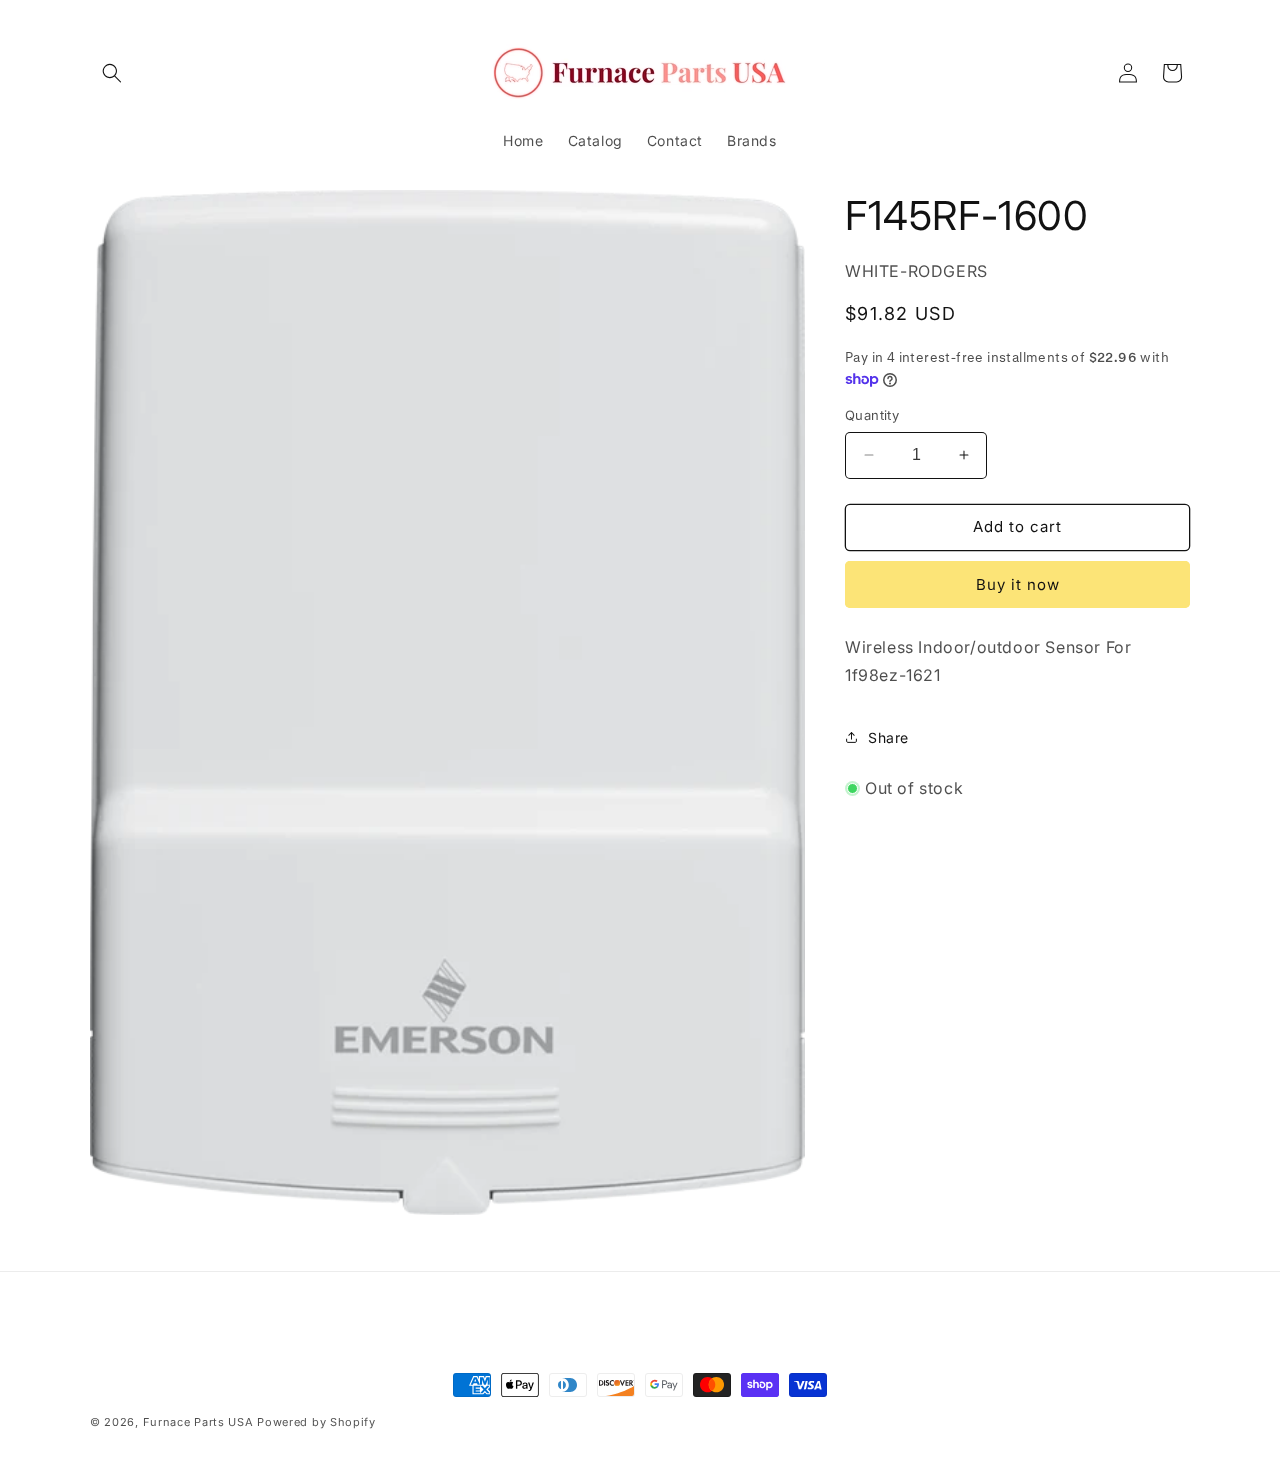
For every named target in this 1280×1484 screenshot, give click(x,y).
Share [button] (888, 737)
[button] (112, 73)
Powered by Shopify (316, 1422)
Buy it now (1018, 584)
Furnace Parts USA (198, 1422)
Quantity (872, 415)
